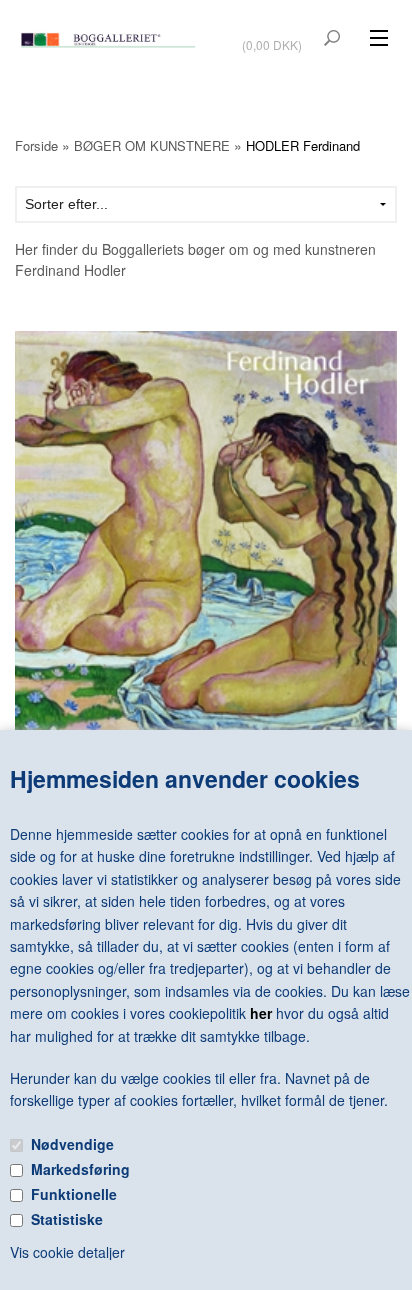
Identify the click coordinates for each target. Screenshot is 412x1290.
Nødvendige (72, 1144)
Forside (36, 145)
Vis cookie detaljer (67, 1252)
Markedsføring (80, 1169)
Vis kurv (274, 31)
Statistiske (67, 1219)
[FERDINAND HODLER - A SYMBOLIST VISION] (206, 554)
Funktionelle (74, 1194)
